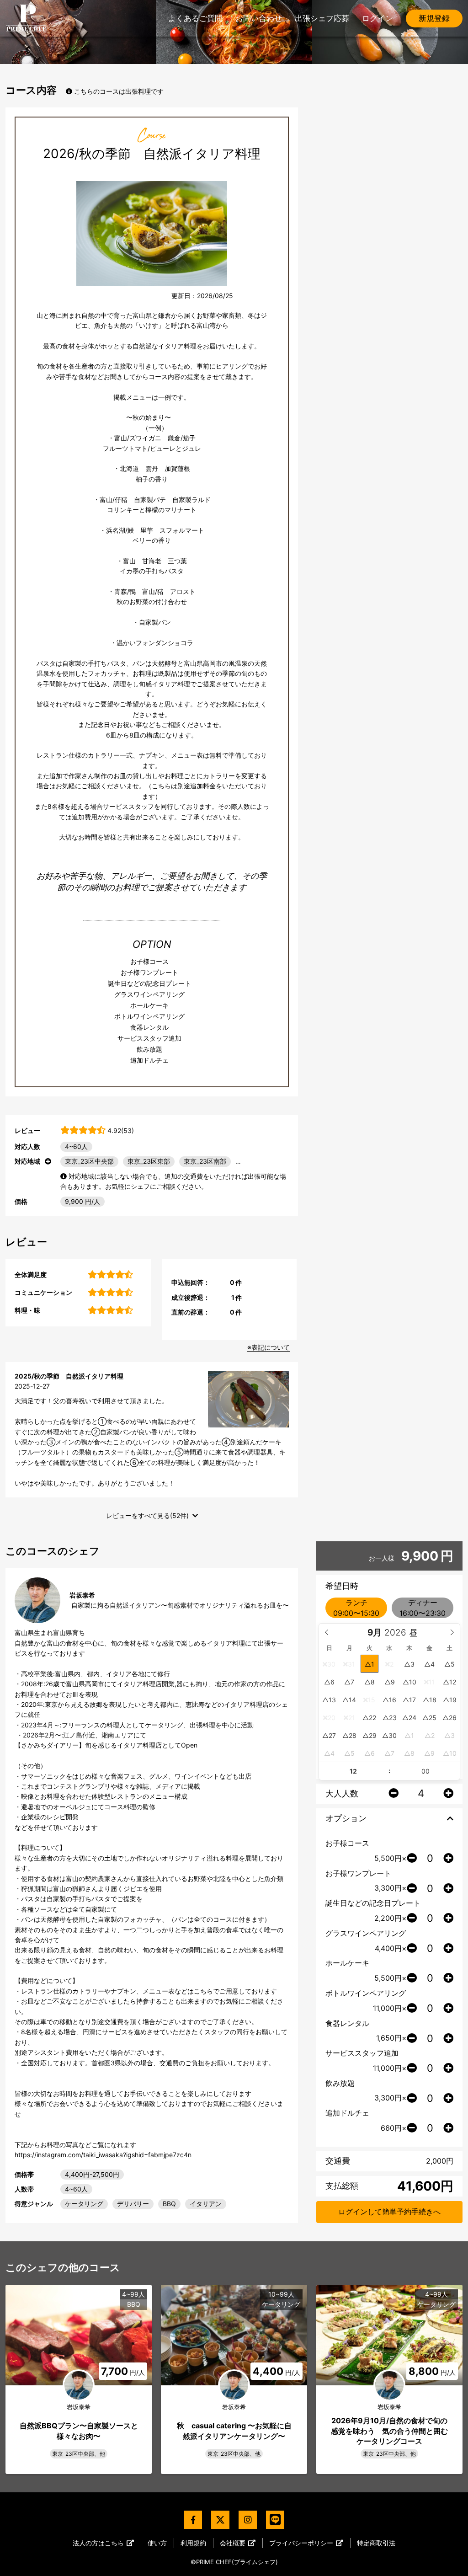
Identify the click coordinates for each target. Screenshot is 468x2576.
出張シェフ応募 (322, 18)
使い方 (157, 2543)
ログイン (378, 18)
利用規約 (193, 2543)
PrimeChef (26, 18)
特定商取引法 (376, 2543)
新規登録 (434, 18)
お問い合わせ (259, 18)
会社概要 (233, 2543)
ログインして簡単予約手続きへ (389, 2212)
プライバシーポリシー (301, 2543)
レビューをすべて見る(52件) (147, 1515)
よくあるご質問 (195, 18)
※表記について (269, 1347)
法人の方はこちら (98, 2543)
